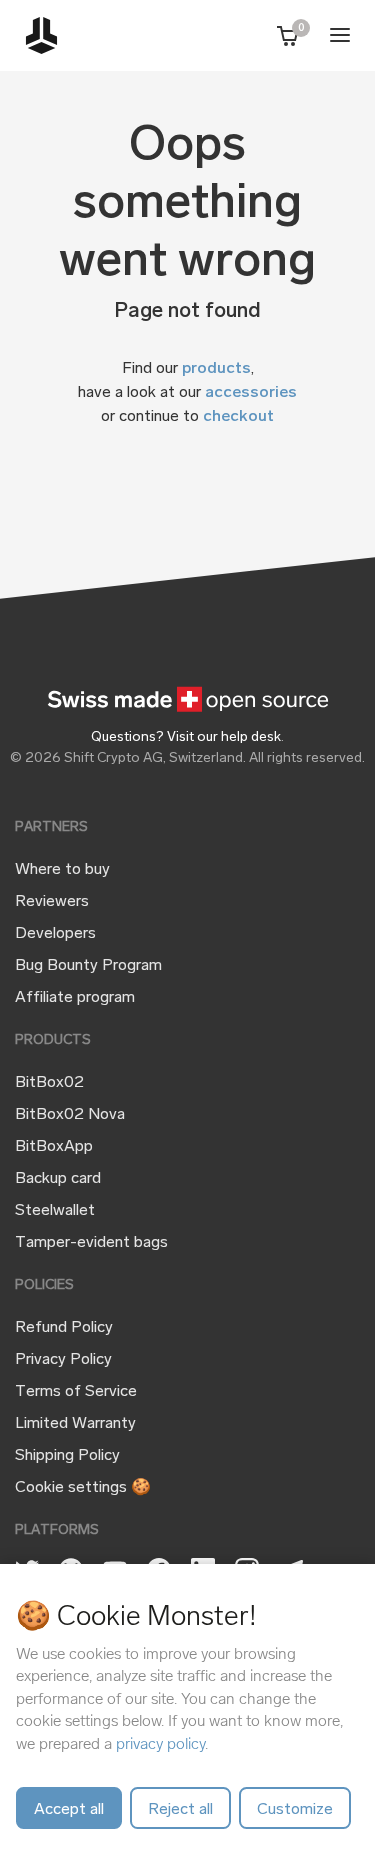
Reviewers (52, 902)
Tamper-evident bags (91, 1243)
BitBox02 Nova (70, 1115)
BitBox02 (49, 1083)
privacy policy (160, 1743)
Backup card (58, 1179)
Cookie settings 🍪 (83, 1488)
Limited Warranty (75, 1424)
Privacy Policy (63, 1360)
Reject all (180, 1810)
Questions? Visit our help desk (186, 737)
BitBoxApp (54, 1147)
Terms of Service (76, 1392)
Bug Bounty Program (88, 966)
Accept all (69, 1810)
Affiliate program (75, 998)
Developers (55, 934)
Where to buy (62, 870)
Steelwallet (55, 1211)
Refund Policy (64, 1328)
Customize (295, 1810)
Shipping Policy (67, 1456)
